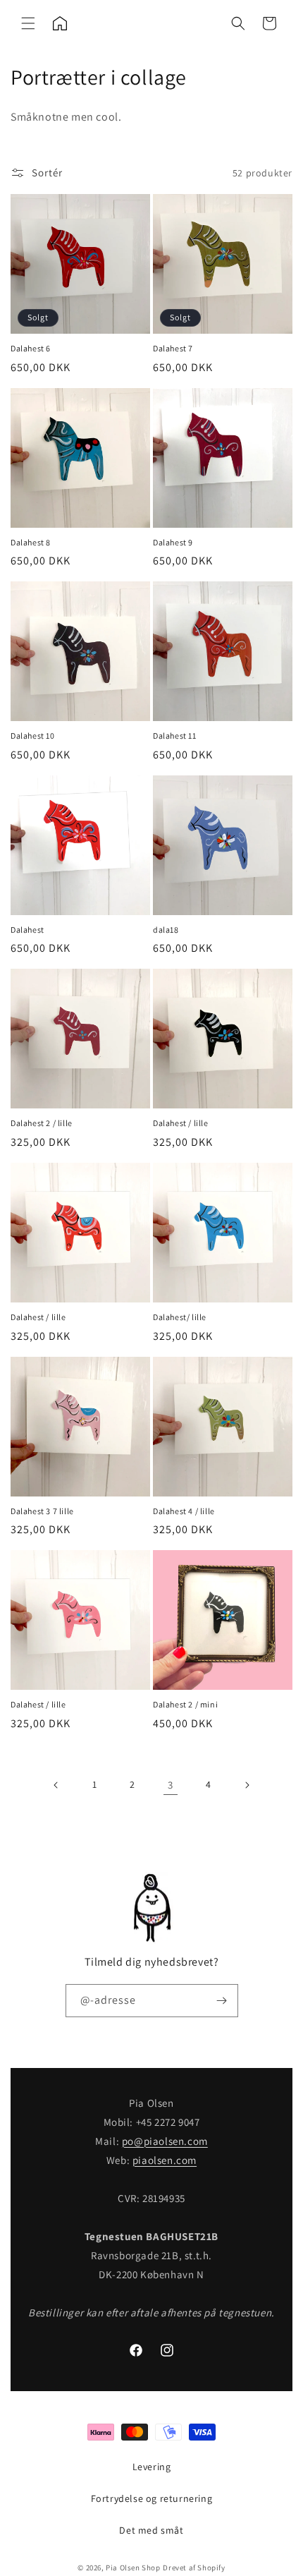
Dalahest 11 (175, 736)
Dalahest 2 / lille (42, 1123)
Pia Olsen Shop (133, 2568)
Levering (152, 2467)
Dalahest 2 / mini (185, 1704)
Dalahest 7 (173, 348)
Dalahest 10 (33, 736)
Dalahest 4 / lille (184, 1511)
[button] (28, 23)
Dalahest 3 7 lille (42, 1511)
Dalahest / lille (181, 1123)
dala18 (166, 930)
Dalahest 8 (31, 542)
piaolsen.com (165, 2160)
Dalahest (27, 930)
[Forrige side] (56, 1785)
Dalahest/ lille (180, 1317)
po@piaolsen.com (165, 2141)
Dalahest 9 (173, 542)
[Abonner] (222, 2001)
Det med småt (151, 2530)
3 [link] (171, 1785)
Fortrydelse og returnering (152, 2498)
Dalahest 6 (31, 348)
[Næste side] (247, 1785)
